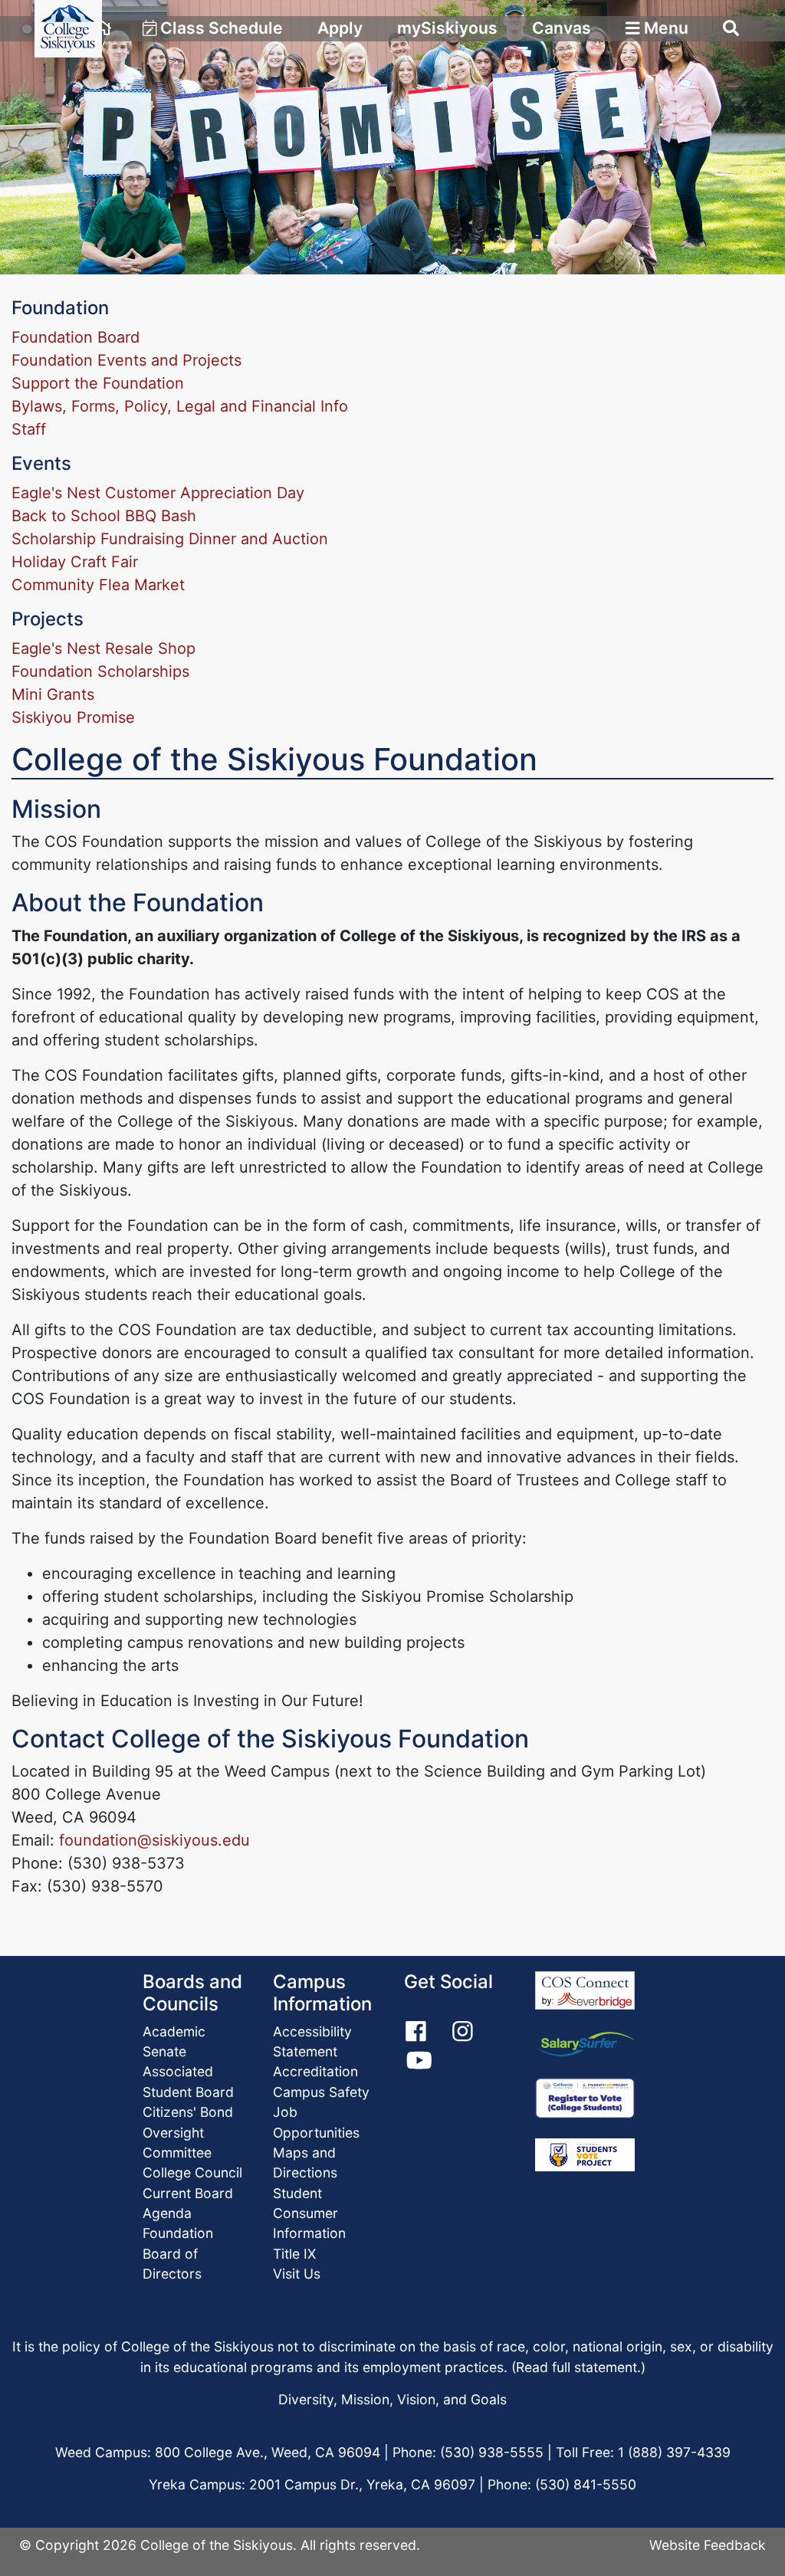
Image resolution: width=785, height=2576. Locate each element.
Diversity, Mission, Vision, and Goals (392, 2399)
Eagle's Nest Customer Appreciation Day (158, 493)
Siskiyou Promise (73, 717)
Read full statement (576, 2367)
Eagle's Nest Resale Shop (103, 648)
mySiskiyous (447, 28)
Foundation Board (76, 337)
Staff (29, 429)
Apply (340, 28)
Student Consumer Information (309, 2213)
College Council (192, 2172)
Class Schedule (220, 28)
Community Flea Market (98, 585)
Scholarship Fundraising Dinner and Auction (170, 539)
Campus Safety (321, 2092)
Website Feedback (708, 2545)
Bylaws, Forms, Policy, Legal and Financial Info (180, 406)
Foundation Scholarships (100, 671)
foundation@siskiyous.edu (154, 1840)
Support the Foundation (98, 383)
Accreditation (315, 2071)
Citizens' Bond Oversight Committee (188, 2132)
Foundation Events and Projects (126, 360)
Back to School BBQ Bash (104, 516)
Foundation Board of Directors (178, 2253)
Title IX (294, 2254)
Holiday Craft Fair (75, 562)
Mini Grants (53, 694)
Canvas (562, 28)
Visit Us (297, 2274)
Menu (664, 28)
